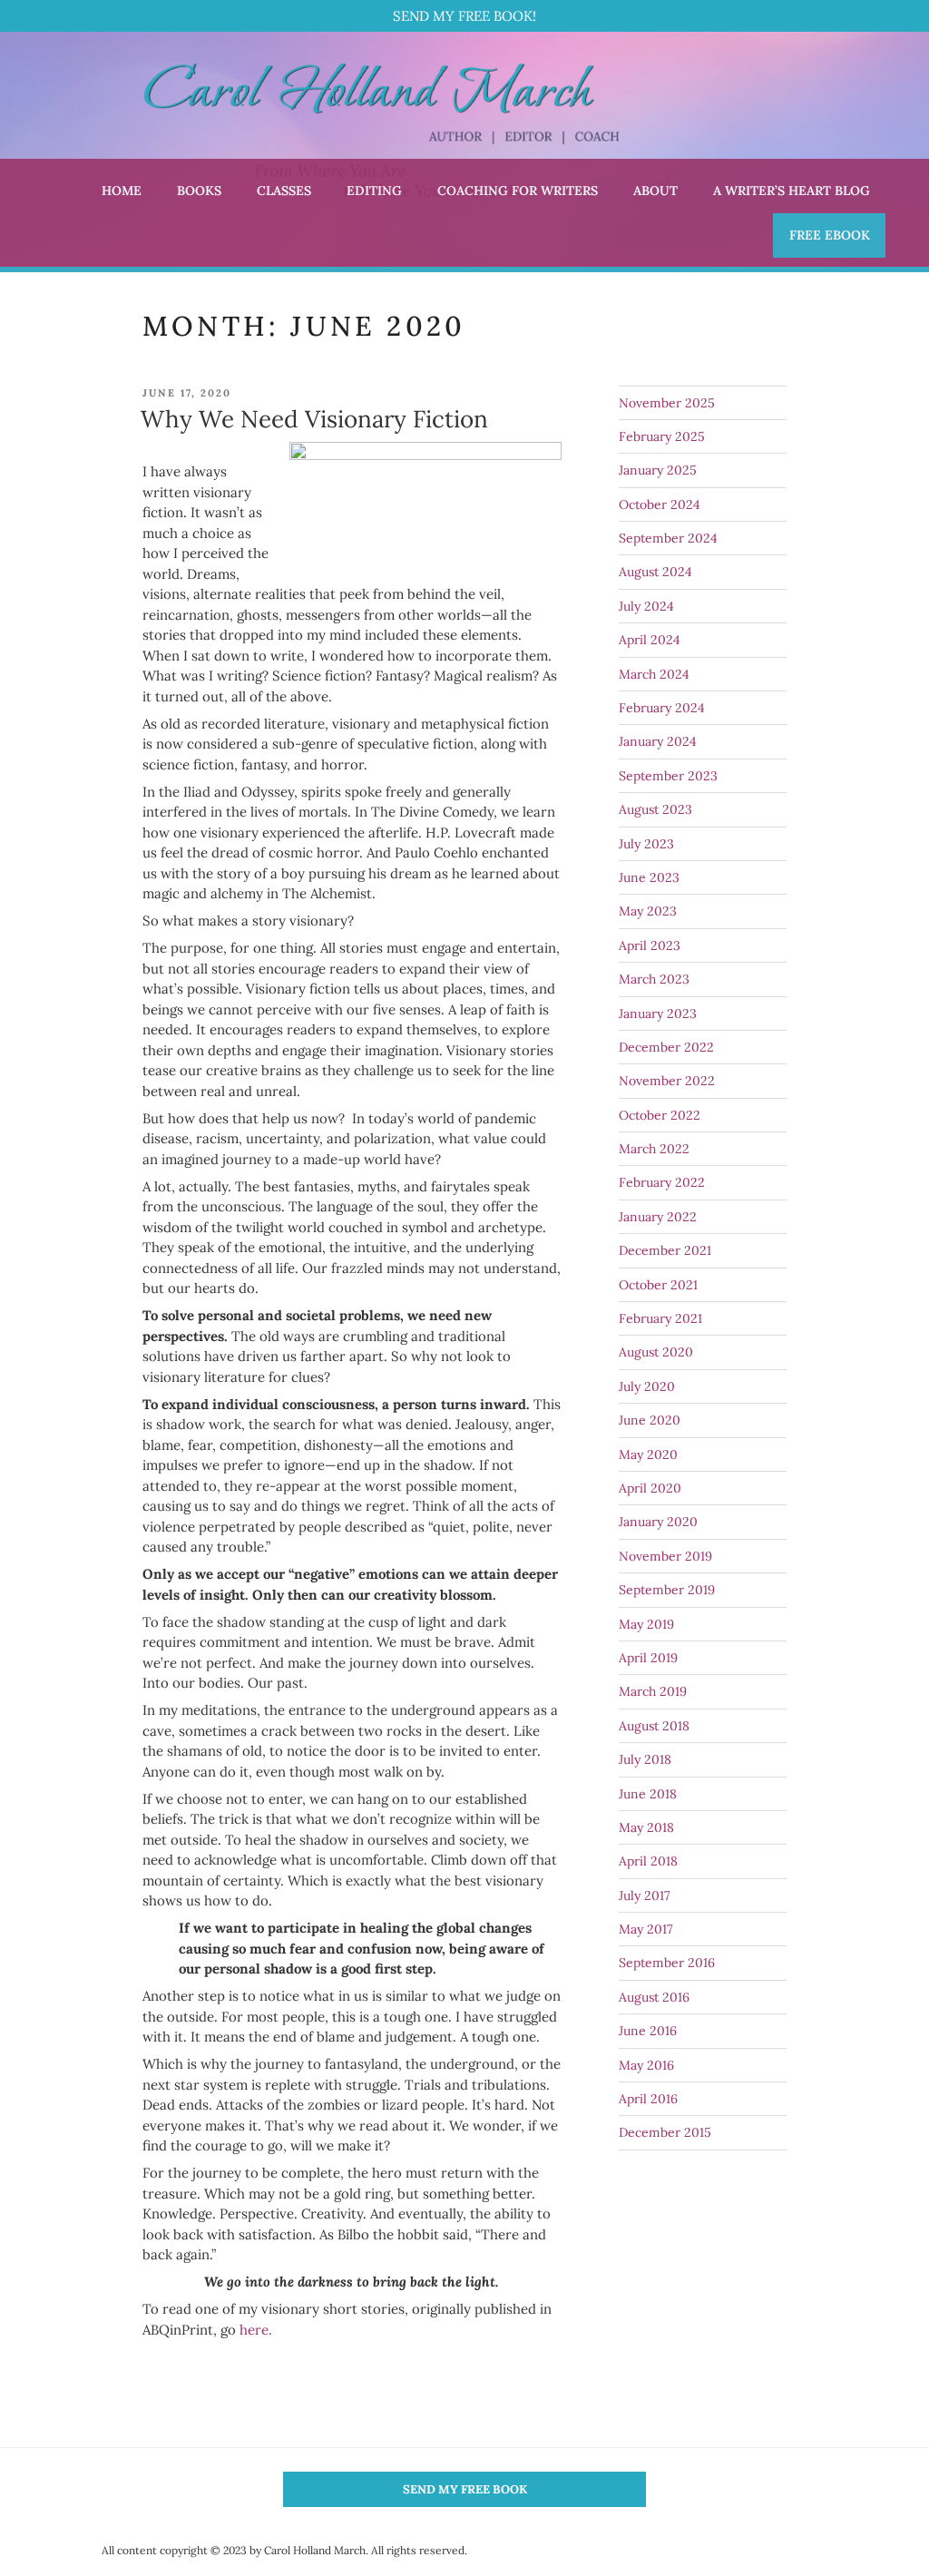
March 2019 (653, 1691)
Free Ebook (830, 235)
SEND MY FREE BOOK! (464, 16)
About (655, 191)
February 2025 (662, 436)
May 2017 (645, 1929)
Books (199, 191)
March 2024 (654, 674)
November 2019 (665, 1556)
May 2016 (646, 2065)
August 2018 (654, 1726)
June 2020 (650, 1420)
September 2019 (667, 1590)
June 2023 (649, 877)
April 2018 (648, 1861)
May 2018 (646, 1827)
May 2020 (648, 1455)
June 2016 (648, 2031)
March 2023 (654, 979)
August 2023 (655, 809)
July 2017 (644, 1895)
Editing (374, 191)
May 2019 (646, 1624)
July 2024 (646, 606)
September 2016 (667, 1963)
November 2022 (667, 1081)
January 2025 (658, 470)
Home (122, 191)
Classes (284, 191)
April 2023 (650, 945)
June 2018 (648, 1794)
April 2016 (648, 2099)
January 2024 (658, 741)
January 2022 (658, 1217)
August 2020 (656, 1352)
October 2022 (660, 1115)
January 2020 (658, 1522)
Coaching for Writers (518, 191)
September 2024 (668, 538)
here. (256, 2330)
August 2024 (655, 572)
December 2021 (665, 1250)
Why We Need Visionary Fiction (314, 419)
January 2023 (658, 1014)
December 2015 (665, 2132)
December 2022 (666, 1047)
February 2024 (662, 708)
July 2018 (645, 1759)
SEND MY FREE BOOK (465, 2489)
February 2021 (660, 1318)
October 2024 (660, 504)
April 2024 (650, 640)
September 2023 (668, 776)
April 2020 (650, 1488)
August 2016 (654, 1997)
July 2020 (647, 1386)
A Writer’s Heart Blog (792, 191)
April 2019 (648, 1658)
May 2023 (648, 911)
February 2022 (662, 1182)
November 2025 (667, 403)
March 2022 (654, 1149)
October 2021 (658, 1285)
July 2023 (646, 844)
